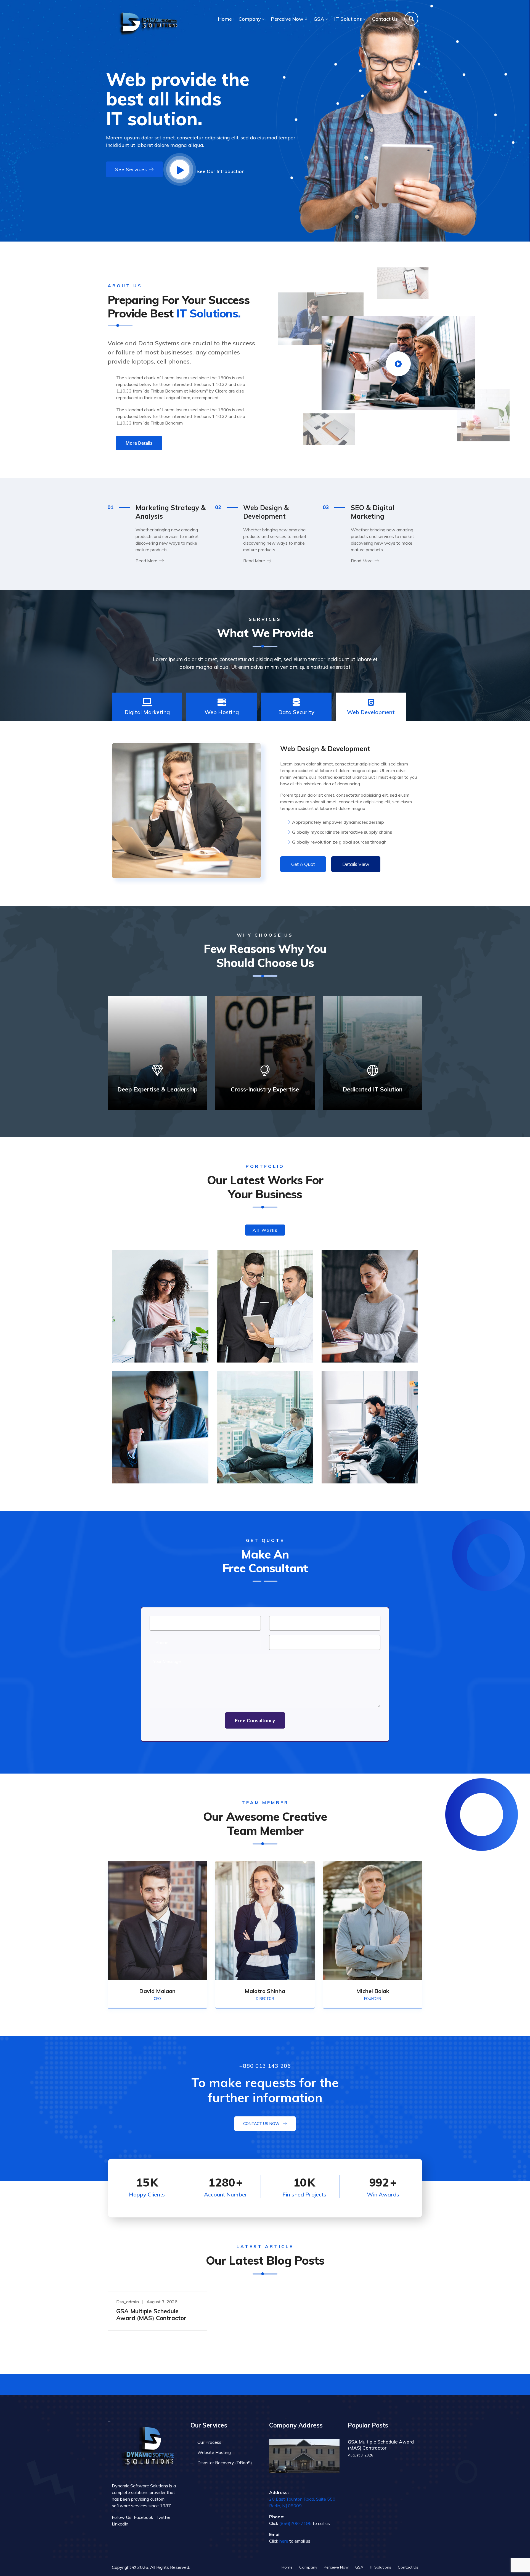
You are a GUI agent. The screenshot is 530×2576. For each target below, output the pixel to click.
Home (225, 19)
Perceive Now (287, 19)
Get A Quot (303, 864)
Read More (146, 561)
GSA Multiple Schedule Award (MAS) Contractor (151, 2314)
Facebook (144, 2517)
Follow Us (122, 2517)
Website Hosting (214, 2452)
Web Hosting (222, 712)
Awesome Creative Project (263, 1341)
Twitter (163, 2517)
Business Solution (356, 1341)
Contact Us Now (262, 2124)
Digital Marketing (147, 712)
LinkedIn (120, 2524)
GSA (319, 19)
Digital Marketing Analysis (158, 1341)
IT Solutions (348, 19)
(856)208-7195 (296, 2523)
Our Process (209, 2442)
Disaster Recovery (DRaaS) (225, 2463)
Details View (356, 864)
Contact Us (385, 19)
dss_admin (128, 2302)
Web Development (371, 712)
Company (250, 19)
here (284, 2541)
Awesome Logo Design (363, 1462)
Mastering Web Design (258, 1462)
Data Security (296, 712)
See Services (131, 169)
